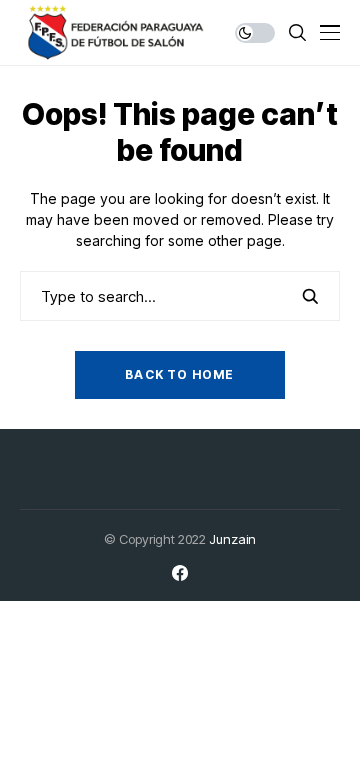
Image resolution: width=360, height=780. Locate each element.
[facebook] (180, 573)
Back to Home (179, 374)
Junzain (232, 539)
